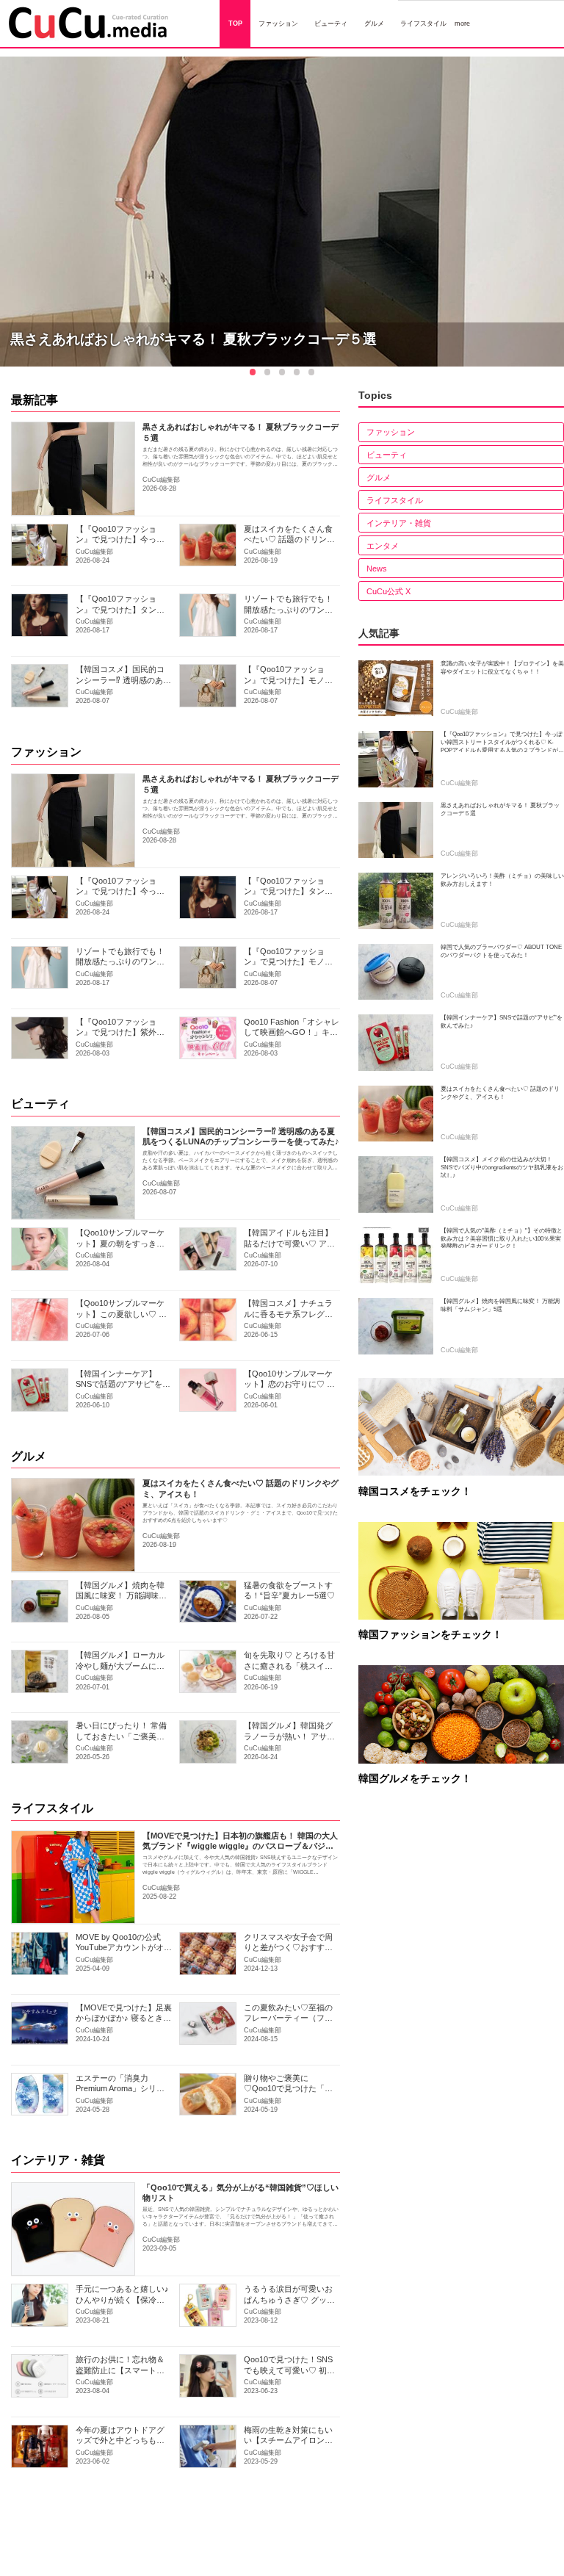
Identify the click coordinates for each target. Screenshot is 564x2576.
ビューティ (40, 1104)
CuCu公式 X (388, 591)
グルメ (29, 1456)
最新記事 (35, 400)
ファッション (46, 752)
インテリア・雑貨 (58, 2160)
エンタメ (383, 546)
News (377, 569)
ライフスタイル (52, 1808)
